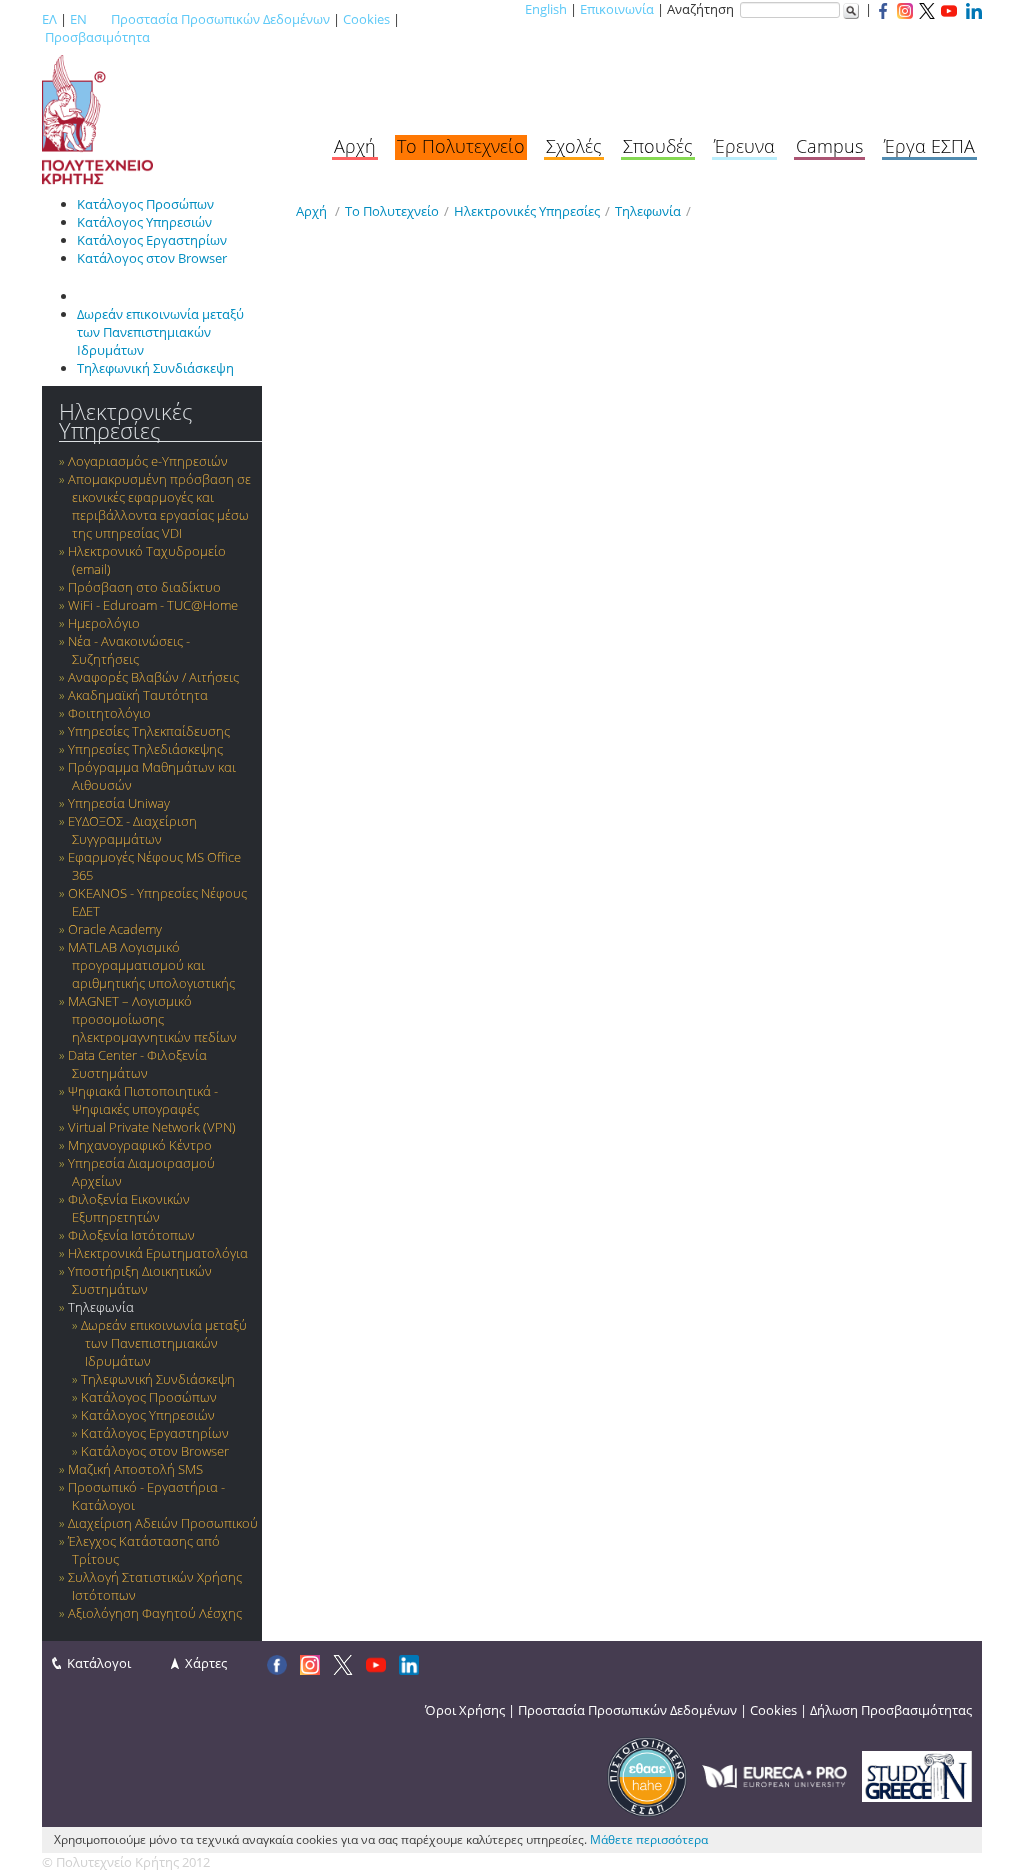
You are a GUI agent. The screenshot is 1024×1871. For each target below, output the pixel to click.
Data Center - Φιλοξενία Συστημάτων (137, 1064)
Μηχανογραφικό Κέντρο (140, 1145)
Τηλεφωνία (101, 1307)
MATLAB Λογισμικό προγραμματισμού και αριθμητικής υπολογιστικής (151, 965)
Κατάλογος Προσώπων (145, 204)
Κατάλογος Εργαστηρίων (152, 240)
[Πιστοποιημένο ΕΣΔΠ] (647, 1775)
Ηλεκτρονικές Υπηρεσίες (125, 421)
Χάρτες (206, 1663)
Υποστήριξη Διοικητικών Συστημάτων (140, 1280)
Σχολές (574, 146)
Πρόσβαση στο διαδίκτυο (144, 587)
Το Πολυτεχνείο (461, 146)
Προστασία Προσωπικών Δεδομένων (220, 19)
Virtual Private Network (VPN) (152, 1127)
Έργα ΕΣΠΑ (929, 146)
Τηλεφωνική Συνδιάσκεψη (155, 368)
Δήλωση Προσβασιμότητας (891, 1710)
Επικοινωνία (617, 9)
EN (78, 19)
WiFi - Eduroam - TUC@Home (153, 605)
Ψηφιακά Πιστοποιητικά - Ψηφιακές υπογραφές (143, 1100)
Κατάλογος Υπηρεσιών (144, 222)
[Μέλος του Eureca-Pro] (774, 1775)
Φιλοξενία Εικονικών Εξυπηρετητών (129, 1208)
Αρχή (355, 146)
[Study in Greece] (917, 1775)
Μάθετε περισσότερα (649, 1839)
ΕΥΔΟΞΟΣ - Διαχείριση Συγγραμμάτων (132, 830)
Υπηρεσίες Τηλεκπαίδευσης (149, 731)
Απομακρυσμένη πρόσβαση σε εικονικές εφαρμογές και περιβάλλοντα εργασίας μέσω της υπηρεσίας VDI (159, 506)
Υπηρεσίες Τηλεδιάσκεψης (145, 749)
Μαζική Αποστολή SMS (135, 1469)
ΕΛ (49, 19)
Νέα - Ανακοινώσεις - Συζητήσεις (129, 650)
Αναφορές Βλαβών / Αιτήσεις (153, 677)
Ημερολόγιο (104, 623)
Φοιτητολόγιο (109, 713)
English (546, 9)
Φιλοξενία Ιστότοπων (131, 1235)
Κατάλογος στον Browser (152, 258)
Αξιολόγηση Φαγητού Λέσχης (155, 1613)
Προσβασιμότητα (97, 37)
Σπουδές (658, 146)
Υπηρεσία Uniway (119, 803)
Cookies (366, 19)
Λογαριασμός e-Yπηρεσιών (148, 461)
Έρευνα (744, 146)
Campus (829, 146)
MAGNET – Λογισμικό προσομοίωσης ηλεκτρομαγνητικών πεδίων (152, 1019)
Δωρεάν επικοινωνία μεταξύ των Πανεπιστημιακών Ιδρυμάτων (160, 332)
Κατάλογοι (99, 1663)
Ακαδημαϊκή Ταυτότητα (138, 695)
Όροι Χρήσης (465, 1710)
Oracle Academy (115, 929)
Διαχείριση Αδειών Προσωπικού (163, 1523)
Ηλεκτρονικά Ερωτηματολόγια (158, 1253)
